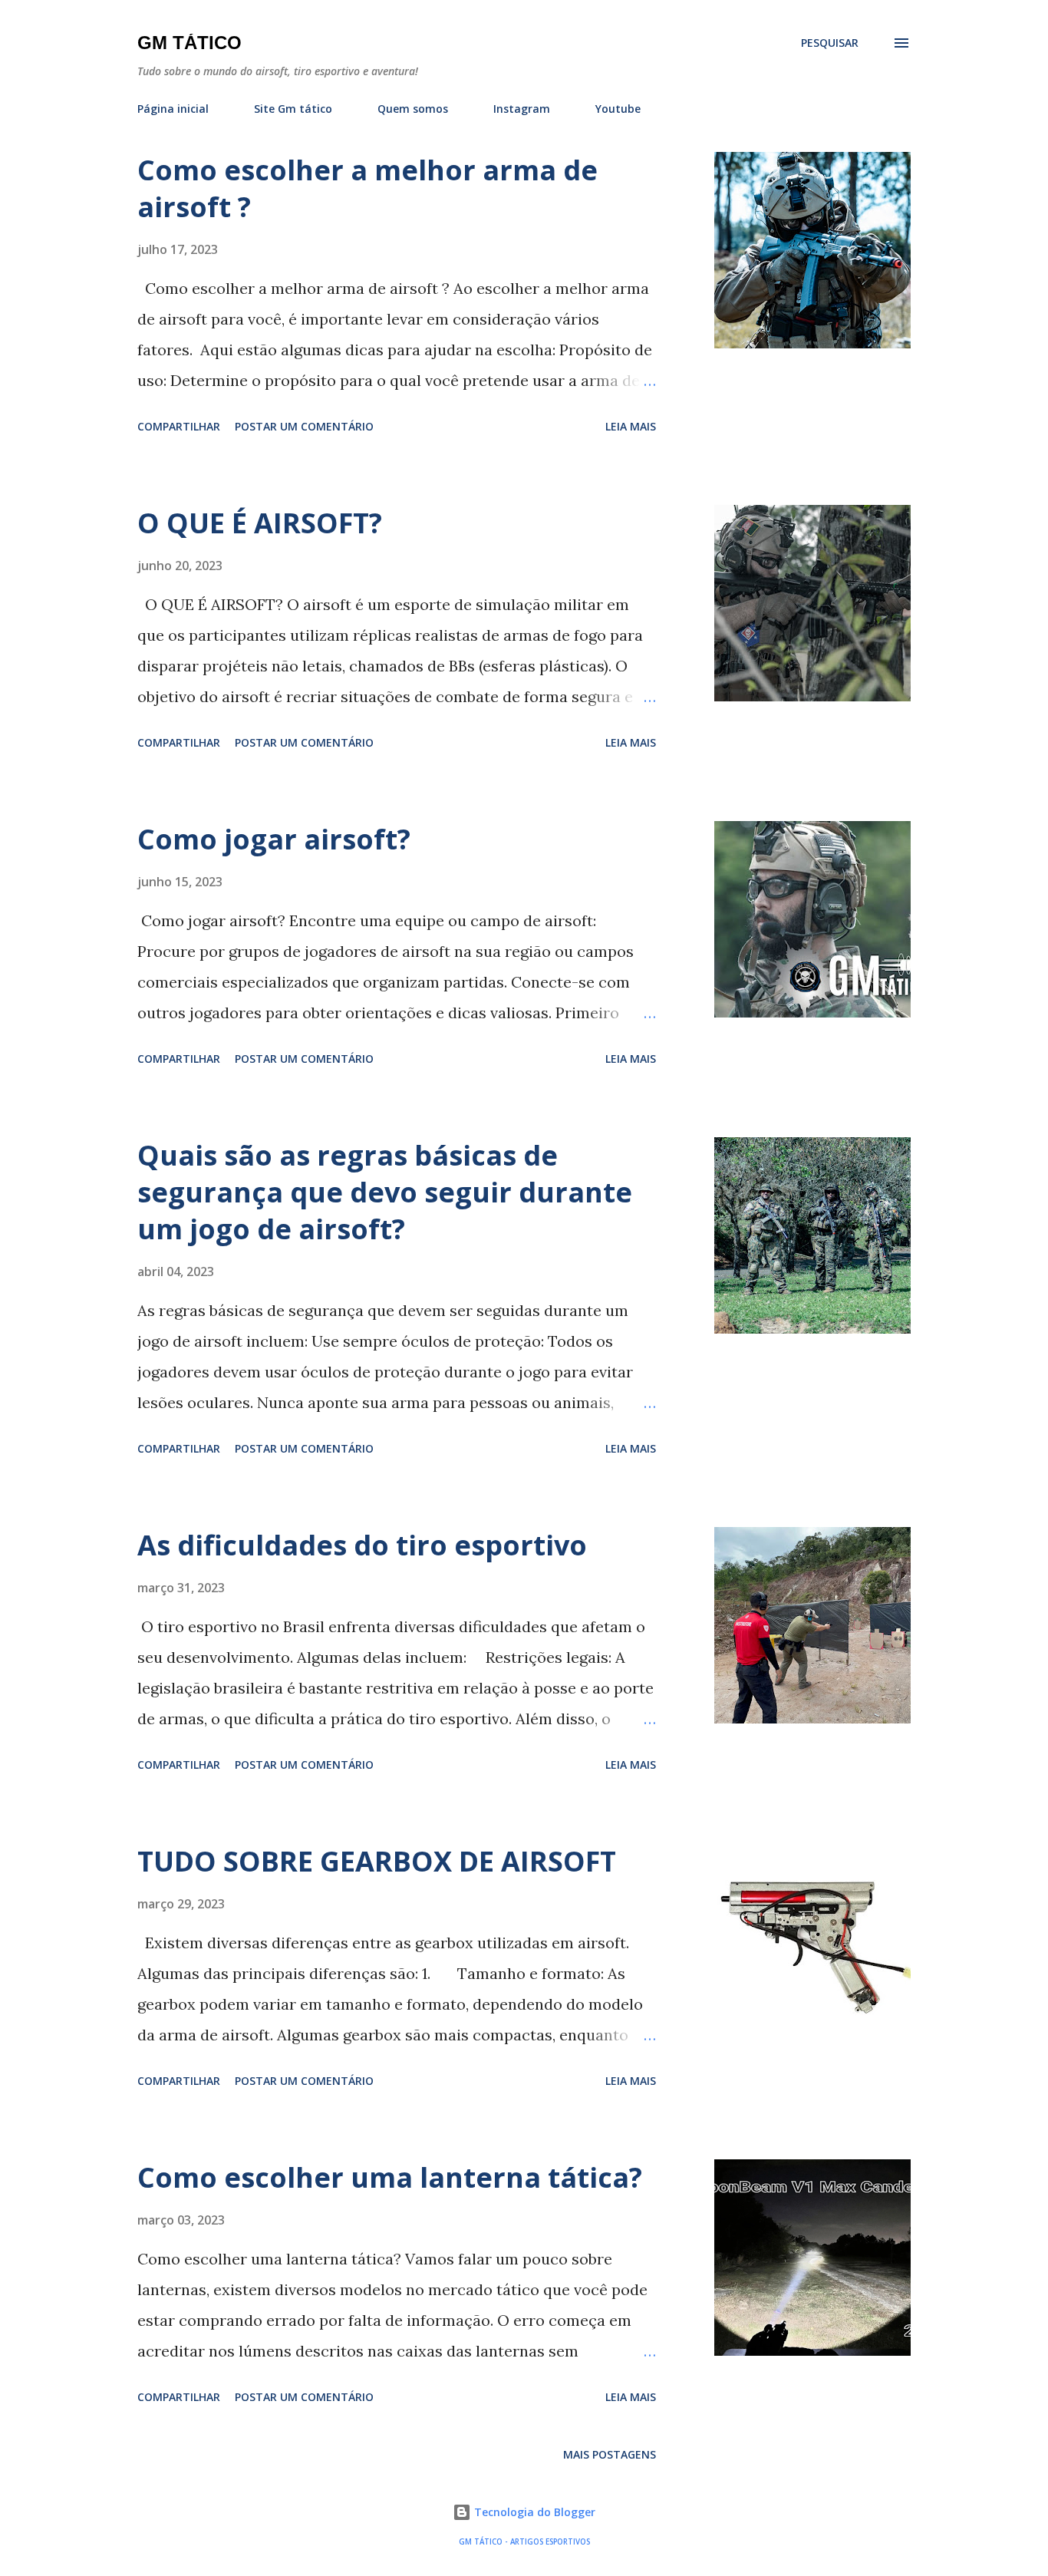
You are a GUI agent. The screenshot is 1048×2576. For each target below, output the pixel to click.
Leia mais (631, 426)
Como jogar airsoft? (274, 839)
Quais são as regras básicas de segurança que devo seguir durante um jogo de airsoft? (385, 1192)
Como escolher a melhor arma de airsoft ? (367, 188)
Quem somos (413, 109)
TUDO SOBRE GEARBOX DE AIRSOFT (377, 1861)
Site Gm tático (293, 109)
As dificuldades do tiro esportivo (362, 1545)
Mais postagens (610, 2454)
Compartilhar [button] (179, 426)
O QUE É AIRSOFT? (260, 523)
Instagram (522, 109)
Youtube (618, 109)
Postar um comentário (304, 426)
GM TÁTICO (189, 43)
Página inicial (173, 109)
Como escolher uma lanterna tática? (390, 2177)
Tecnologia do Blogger (533, 2512)
